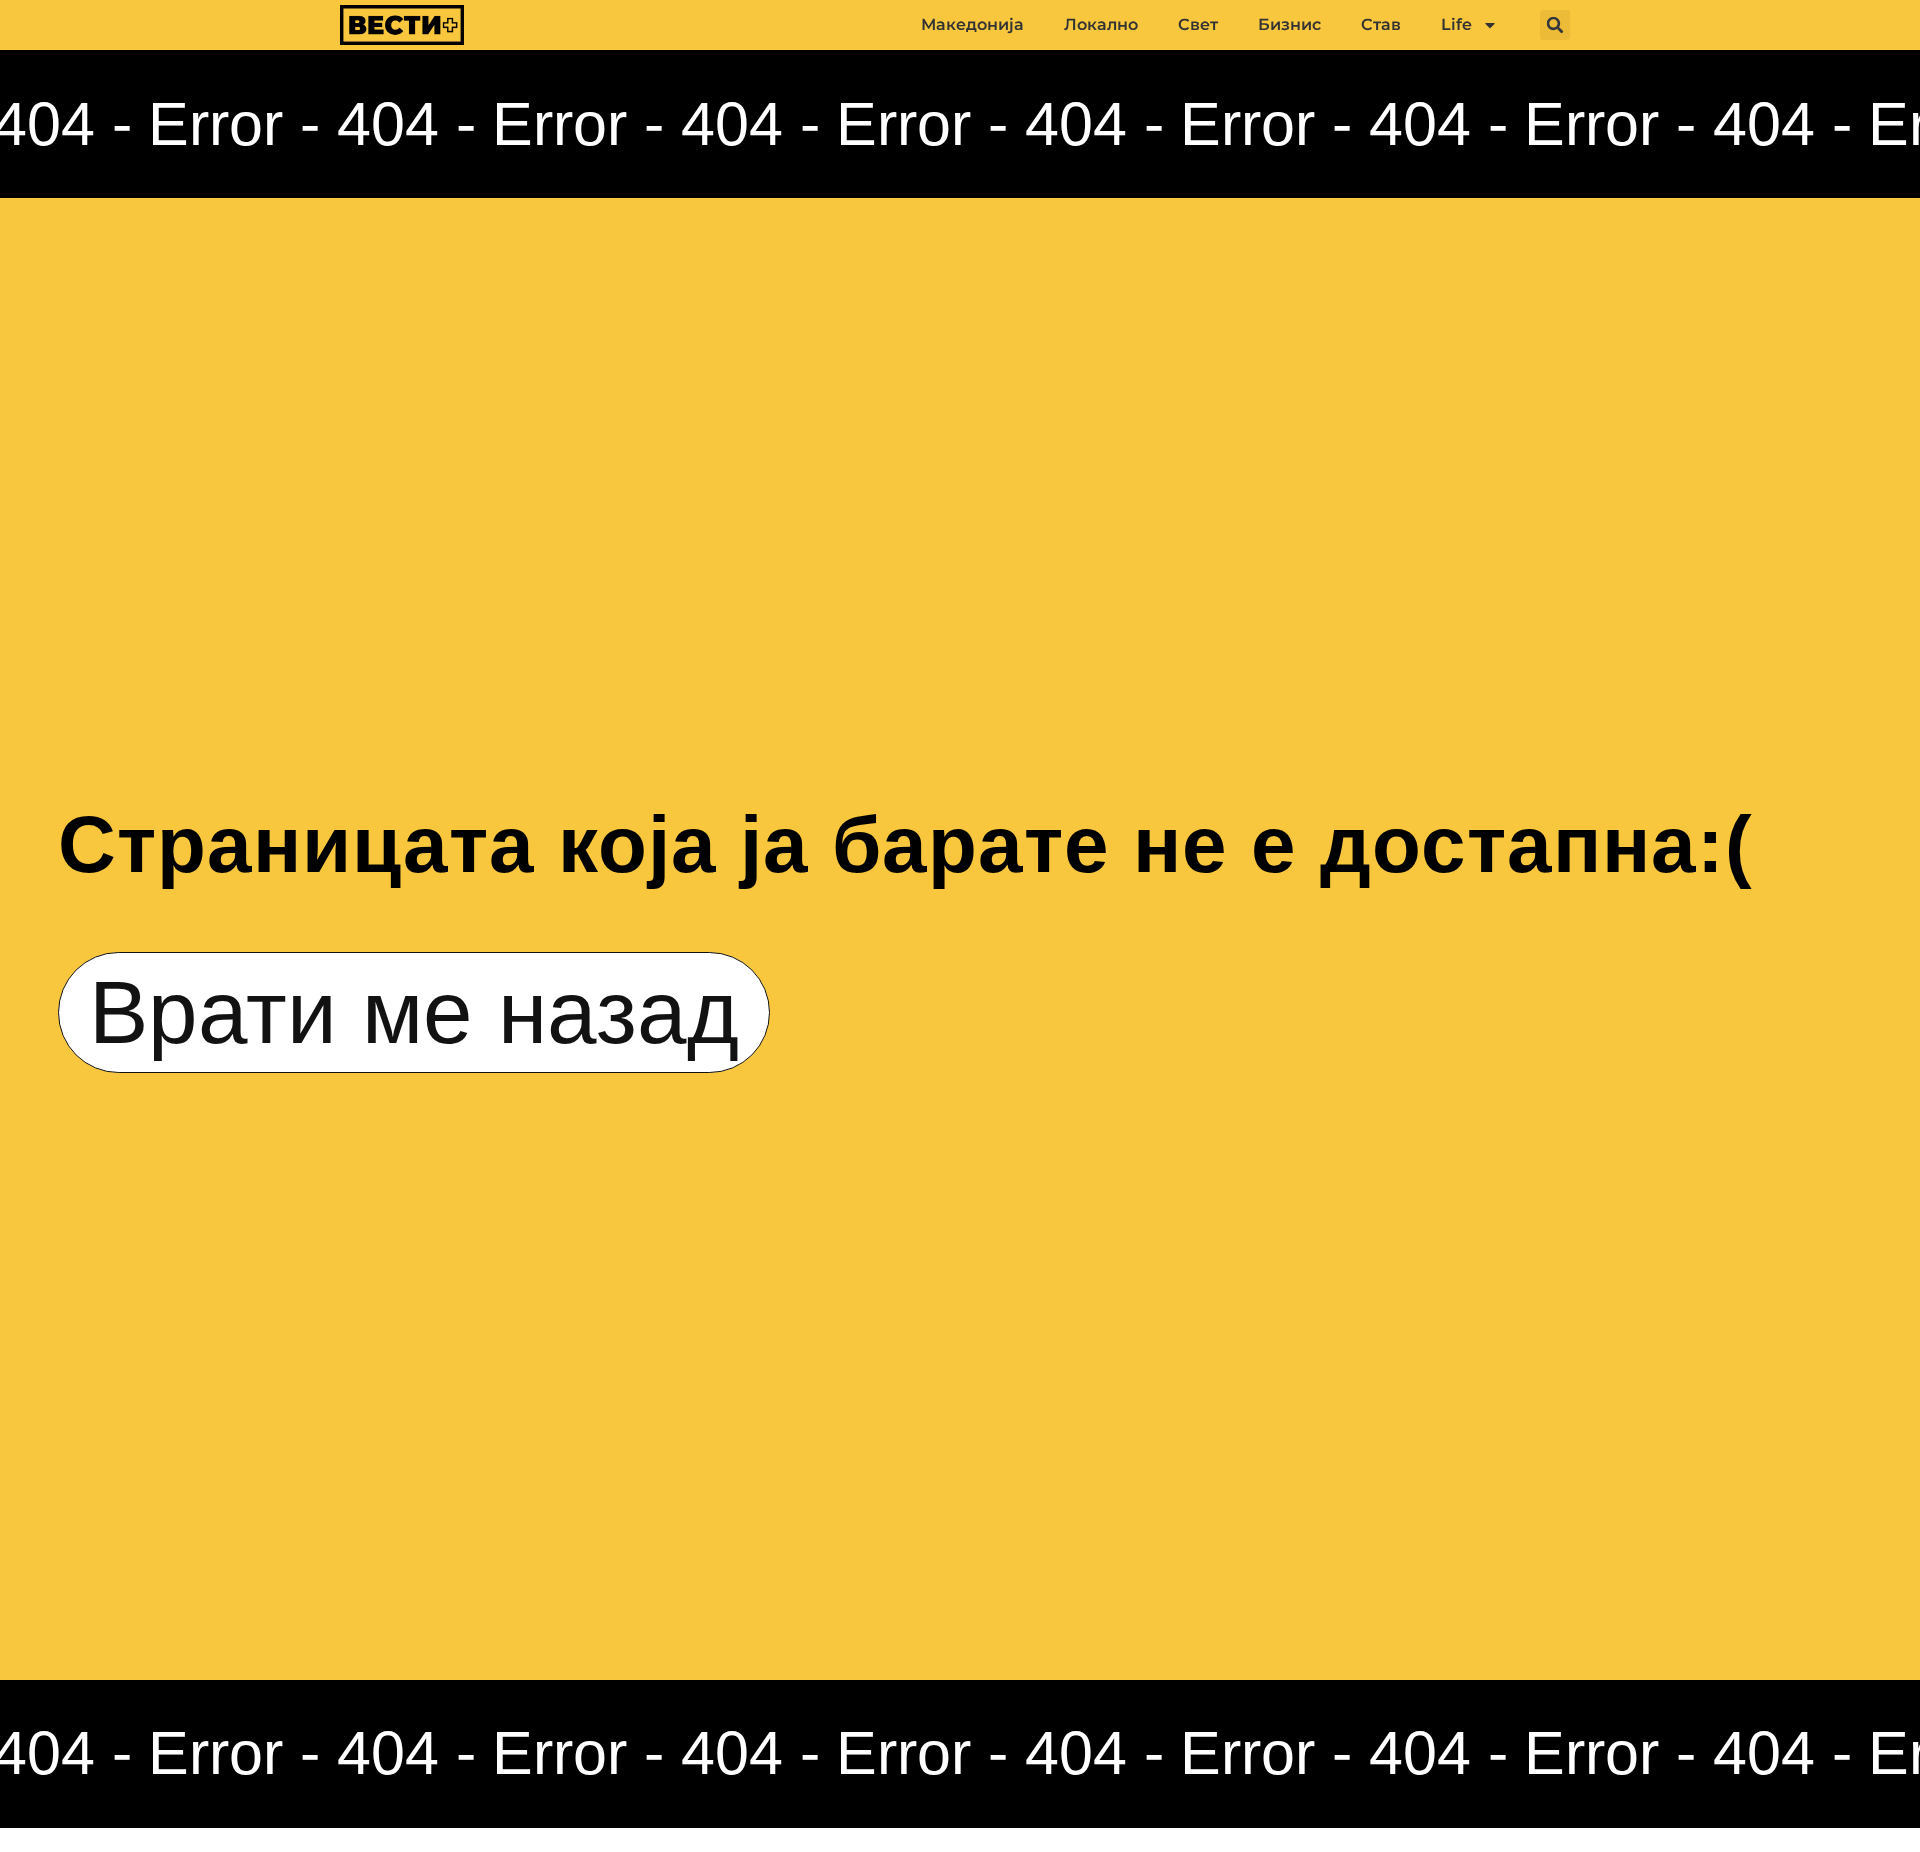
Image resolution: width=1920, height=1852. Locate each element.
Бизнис (1289, 24)
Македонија (972, 24)
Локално (1101, 24)
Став (1381, 24)
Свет (1198, 24)
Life (1456, 24)
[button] (1555, 25)
